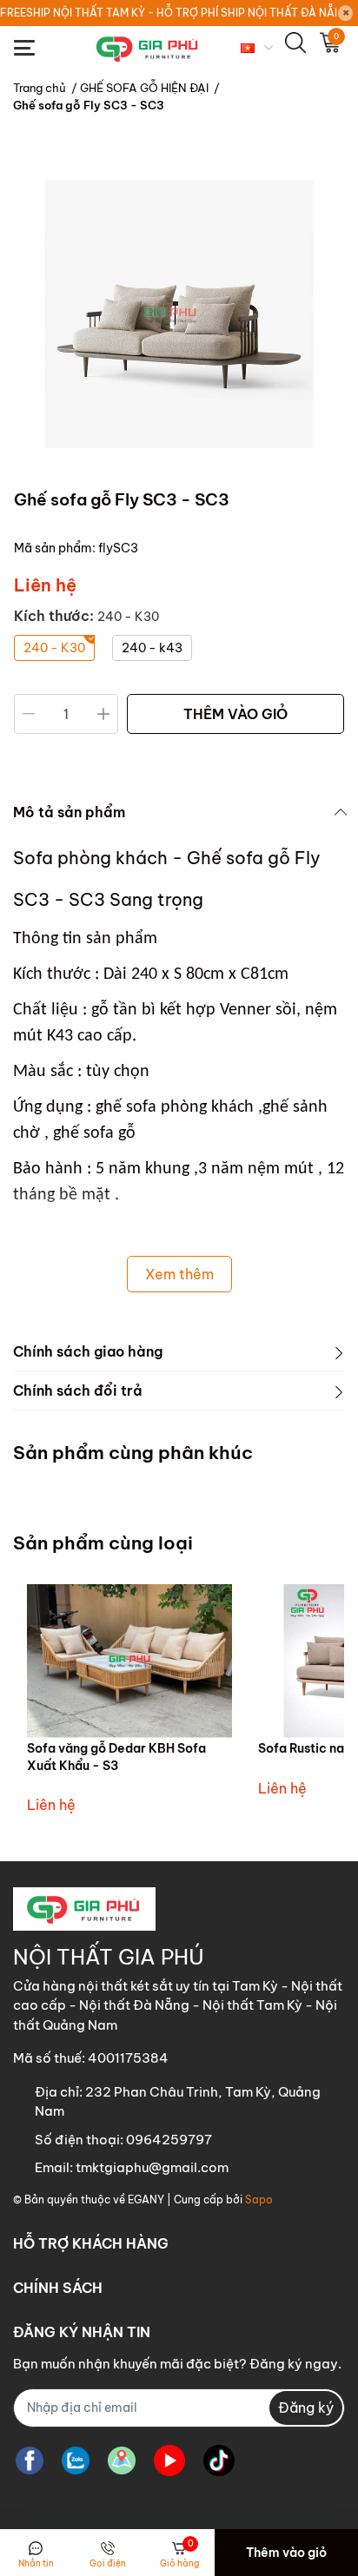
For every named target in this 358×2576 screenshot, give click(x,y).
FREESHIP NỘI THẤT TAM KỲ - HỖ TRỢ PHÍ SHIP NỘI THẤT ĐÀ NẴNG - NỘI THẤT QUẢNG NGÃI (168, 13)
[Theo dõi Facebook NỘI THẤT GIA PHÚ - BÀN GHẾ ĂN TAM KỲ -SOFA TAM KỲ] (30, 2461)
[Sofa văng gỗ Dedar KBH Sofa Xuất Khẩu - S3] (129, 1661)
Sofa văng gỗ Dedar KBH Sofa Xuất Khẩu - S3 (116, 1757)
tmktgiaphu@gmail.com (152, 2167)
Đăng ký (306, 2408)
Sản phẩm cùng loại (103, 1543)
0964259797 (169, 2140)
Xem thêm (179, 1274)
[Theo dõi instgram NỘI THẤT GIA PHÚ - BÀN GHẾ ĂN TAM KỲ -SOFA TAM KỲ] (122, 2461)
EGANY (146, 2200)
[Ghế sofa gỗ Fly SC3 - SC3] (179, 314)
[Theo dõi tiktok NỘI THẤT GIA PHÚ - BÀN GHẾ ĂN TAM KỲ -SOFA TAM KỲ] (219, 2461)
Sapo (259, 2200)
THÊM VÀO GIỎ (235, 714)
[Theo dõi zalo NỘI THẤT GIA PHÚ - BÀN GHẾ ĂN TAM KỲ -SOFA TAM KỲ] (76, 2461)
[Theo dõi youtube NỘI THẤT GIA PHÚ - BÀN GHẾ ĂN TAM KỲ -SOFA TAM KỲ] (169, 2461)
